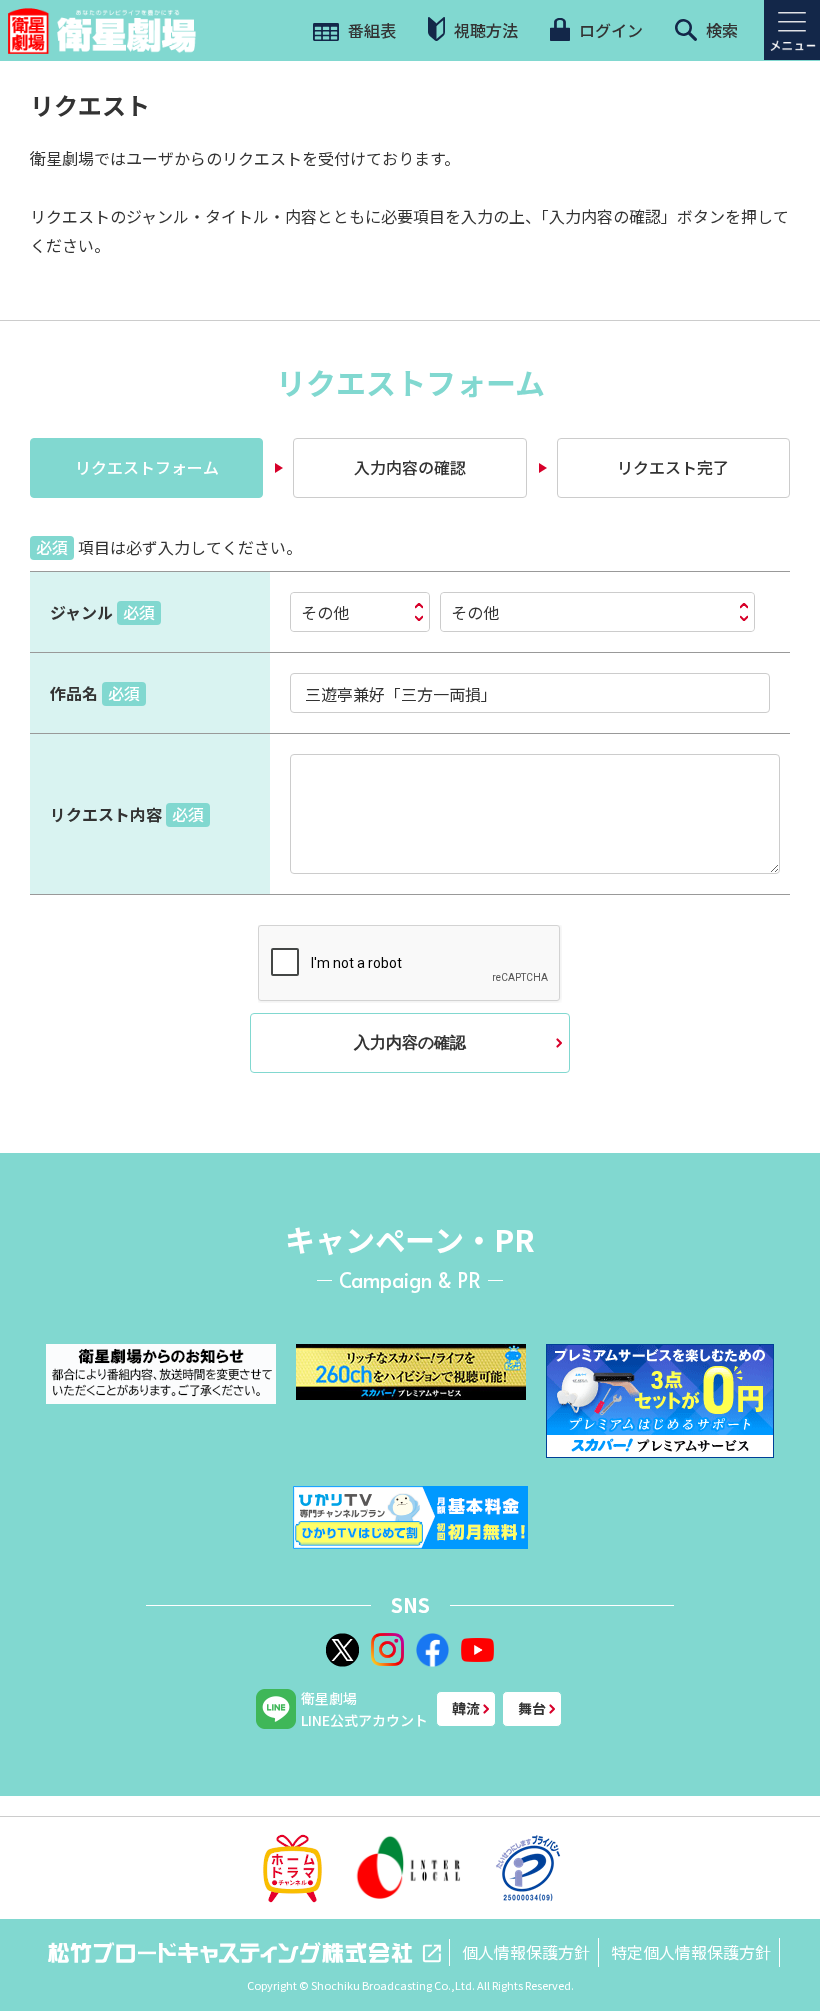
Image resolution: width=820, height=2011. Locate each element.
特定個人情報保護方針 (691, 1952)
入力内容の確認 (410, 1042)
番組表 (370, 30)
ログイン (609, 30)
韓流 (466, 1708)
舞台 (532, 1708)
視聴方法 (484, 30)
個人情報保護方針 (526, 1952)
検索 (720, 30)
